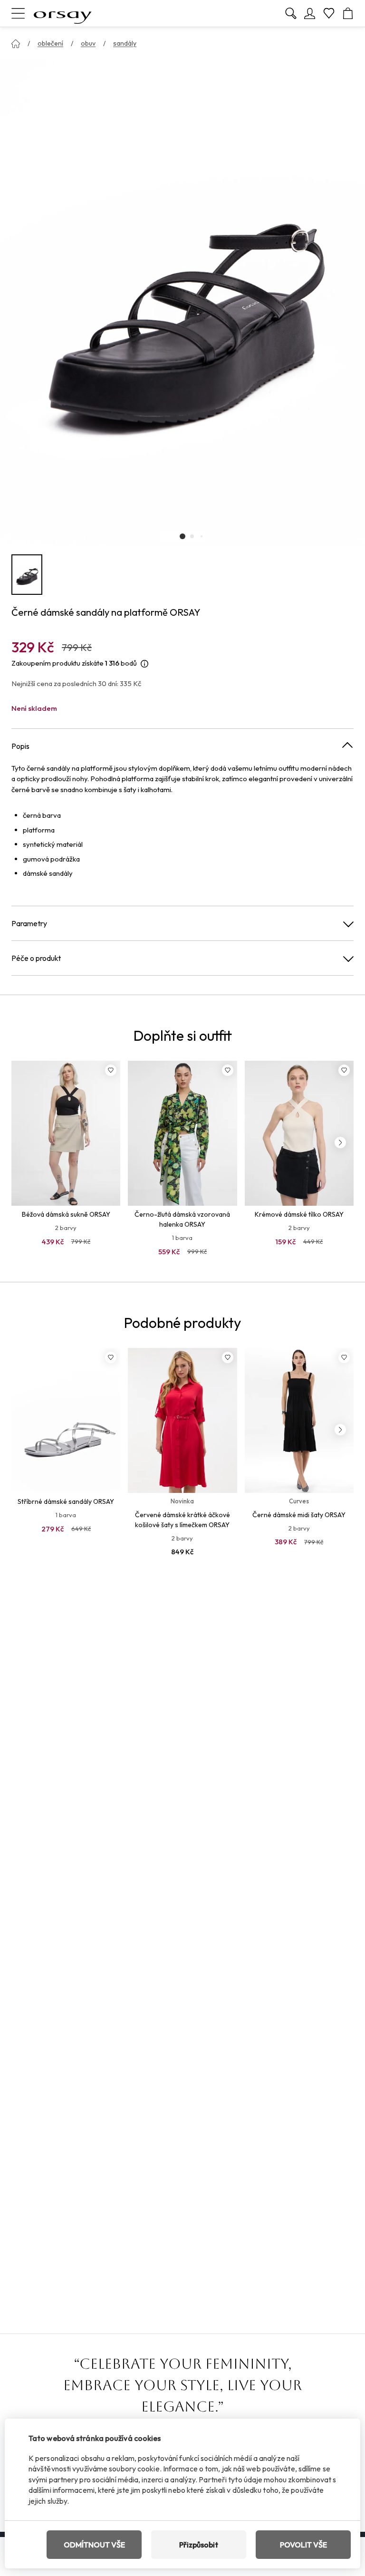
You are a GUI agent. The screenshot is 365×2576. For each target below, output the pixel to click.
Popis (20, 746)
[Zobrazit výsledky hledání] (291, 13)
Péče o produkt (36, 958)
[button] (182, 536)
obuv (88, 43)
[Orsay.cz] (63, 13)
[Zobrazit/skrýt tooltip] (144, 663)
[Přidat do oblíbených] (111, 1070)
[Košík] (348, 13)
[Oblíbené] (329, 13)
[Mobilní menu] (18, 13)
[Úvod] (16, 44)
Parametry (29, 923)
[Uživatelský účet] (310, 13)
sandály (125, 43)
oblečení (50, 43)
